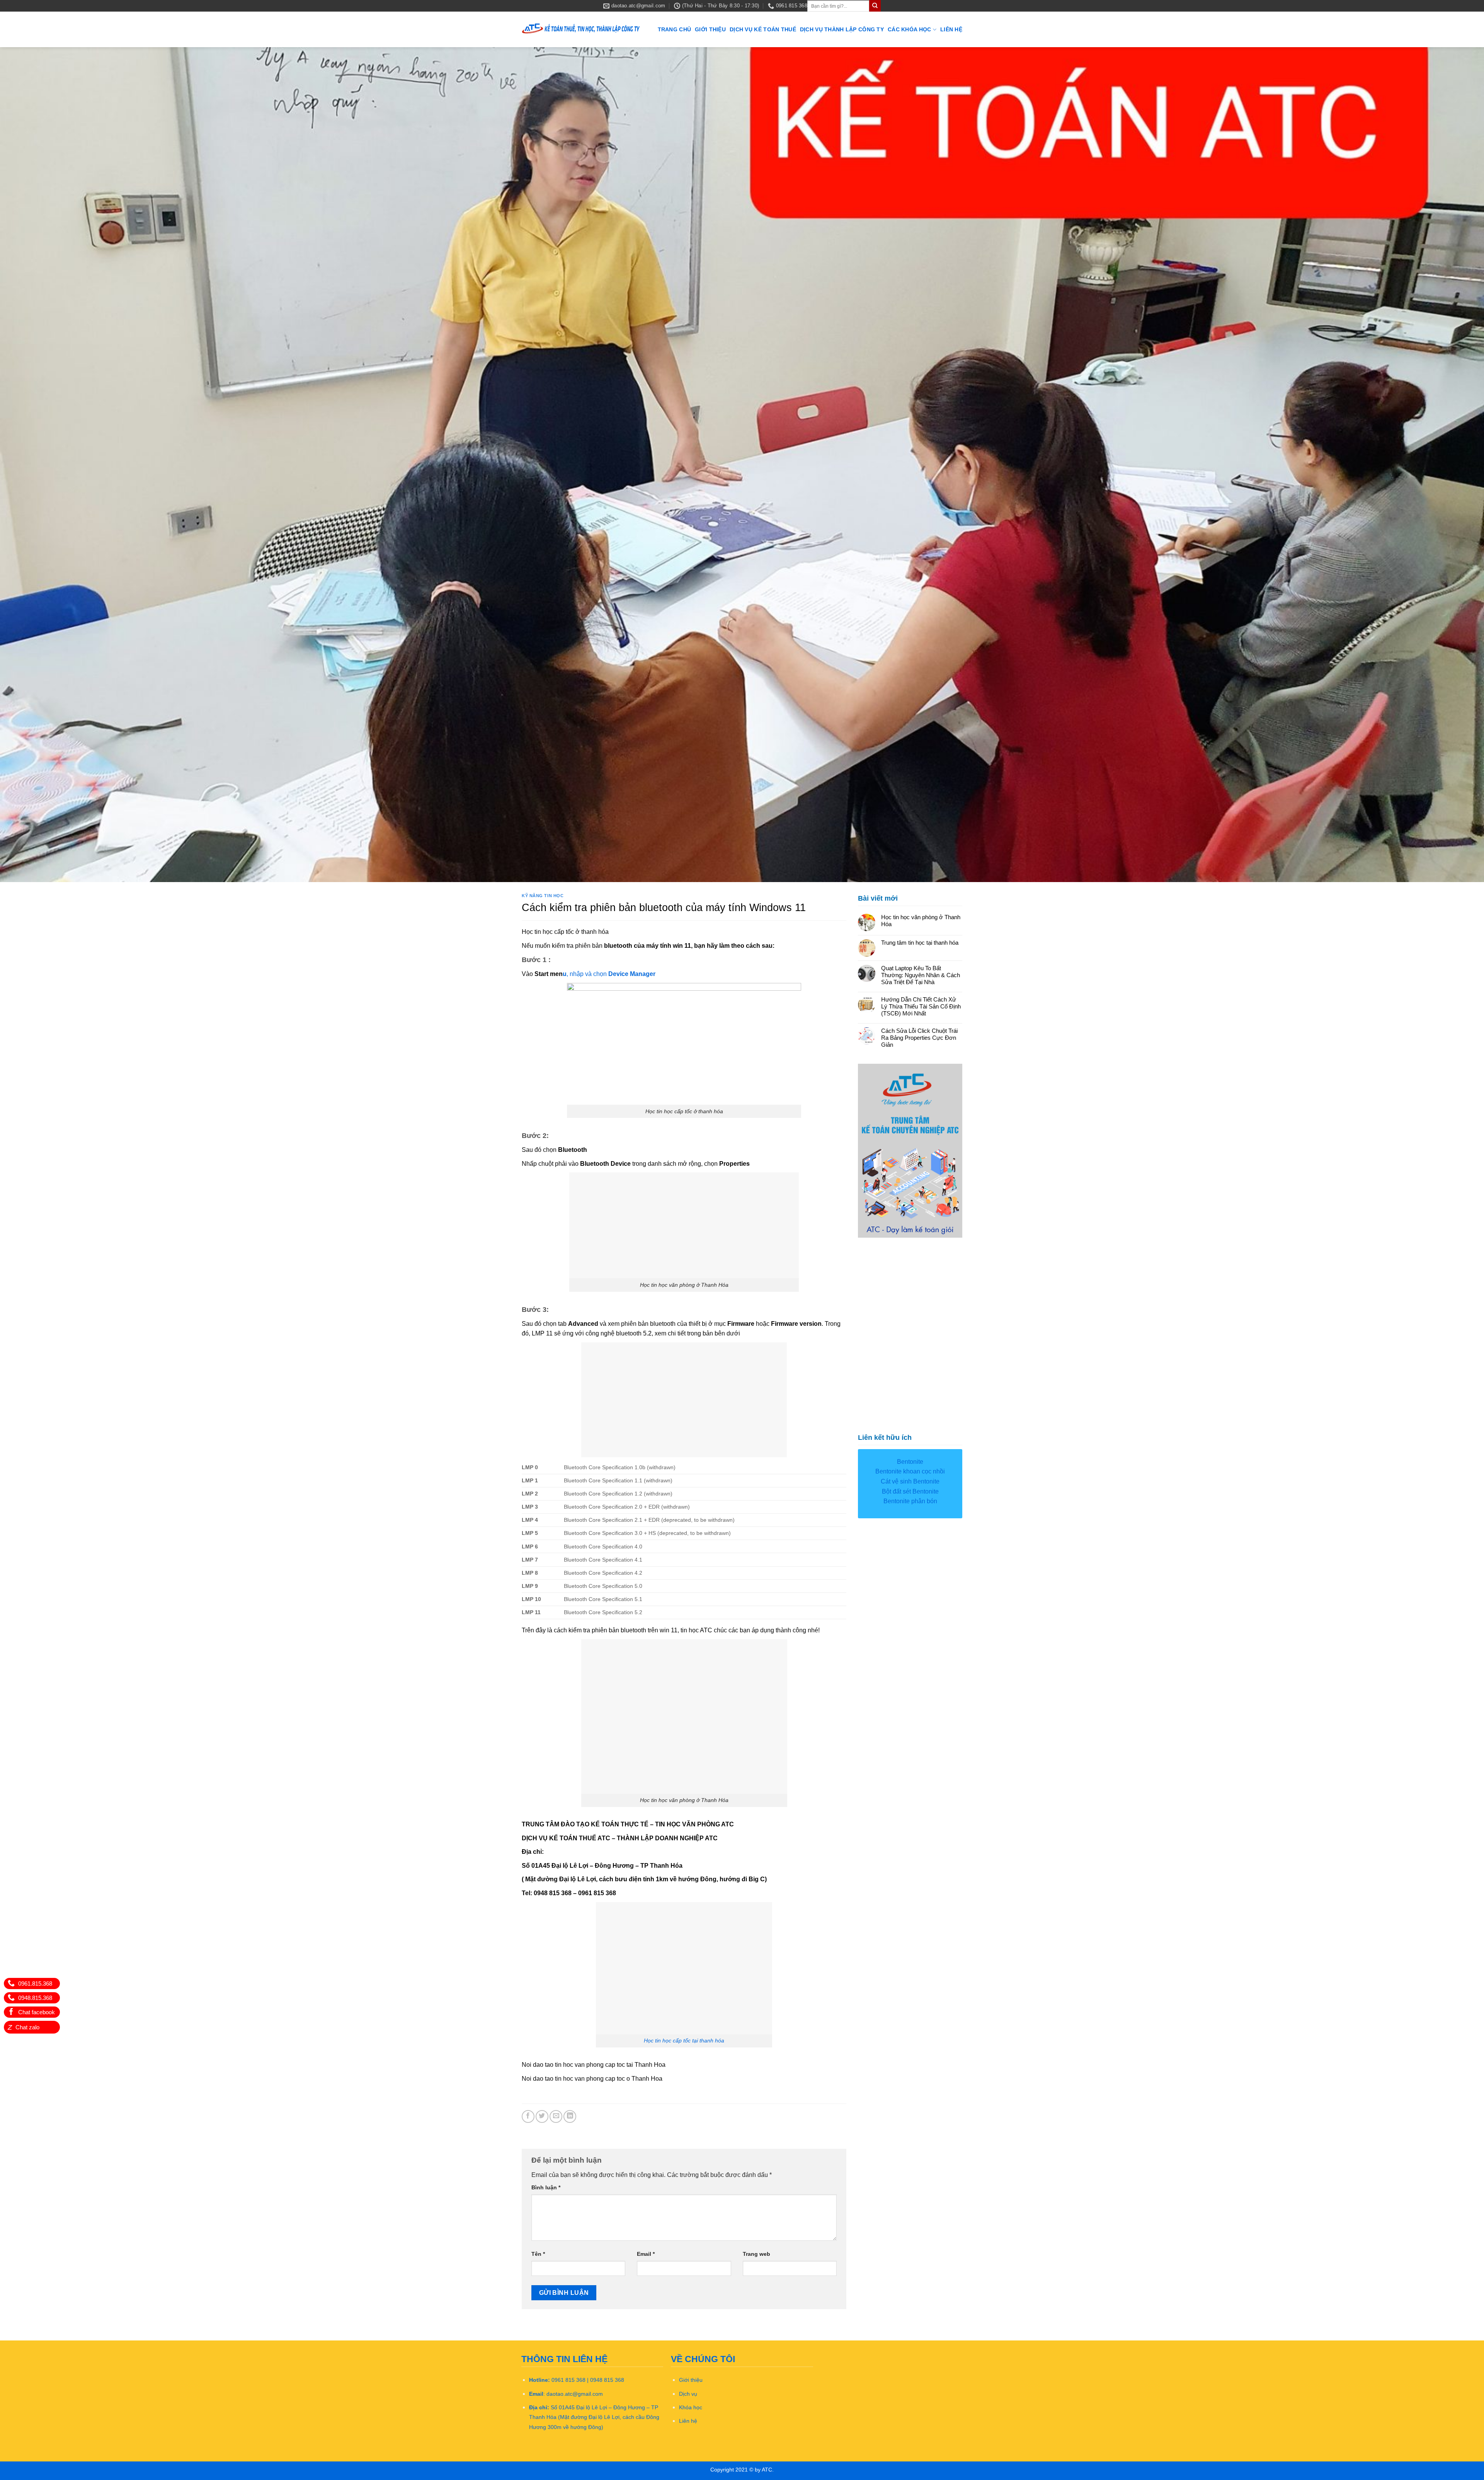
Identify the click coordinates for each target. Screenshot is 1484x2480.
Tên (538, 2253)
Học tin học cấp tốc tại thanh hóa (684, 2040)
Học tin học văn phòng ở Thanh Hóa (921, 920)
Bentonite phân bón (910, 1500)
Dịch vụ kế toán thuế (763, 29)
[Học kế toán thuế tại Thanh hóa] (581, 30)
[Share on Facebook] (528, 2116)
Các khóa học (909, 29)
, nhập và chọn (612, 973)
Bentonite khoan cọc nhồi (910, 1471)
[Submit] (875, 6)
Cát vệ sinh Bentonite (910, 1481)
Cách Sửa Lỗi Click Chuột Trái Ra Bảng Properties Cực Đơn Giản (919, 1037)
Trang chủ (675, 29)
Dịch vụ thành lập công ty (842, 29)
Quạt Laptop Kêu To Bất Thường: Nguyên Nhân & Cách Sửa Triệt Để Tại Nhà (921, 974)
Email (646, 2253)
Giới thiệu (710, 29)
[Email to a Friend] (556, 2116)
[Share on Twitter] (542, 2116)
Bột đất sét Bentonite (910, 1491)
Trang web (756, 2253)
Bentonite (910, 1461)
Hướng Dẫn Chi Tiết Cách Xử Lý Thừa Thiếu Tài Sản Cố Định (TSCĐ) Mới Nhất (921, 1006)
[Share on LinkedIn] (570, 2116)
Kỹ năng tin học (543, 895)
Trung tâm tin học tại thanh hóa (920, 942)
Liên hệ (951, 29)
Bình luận (546, 2187)
